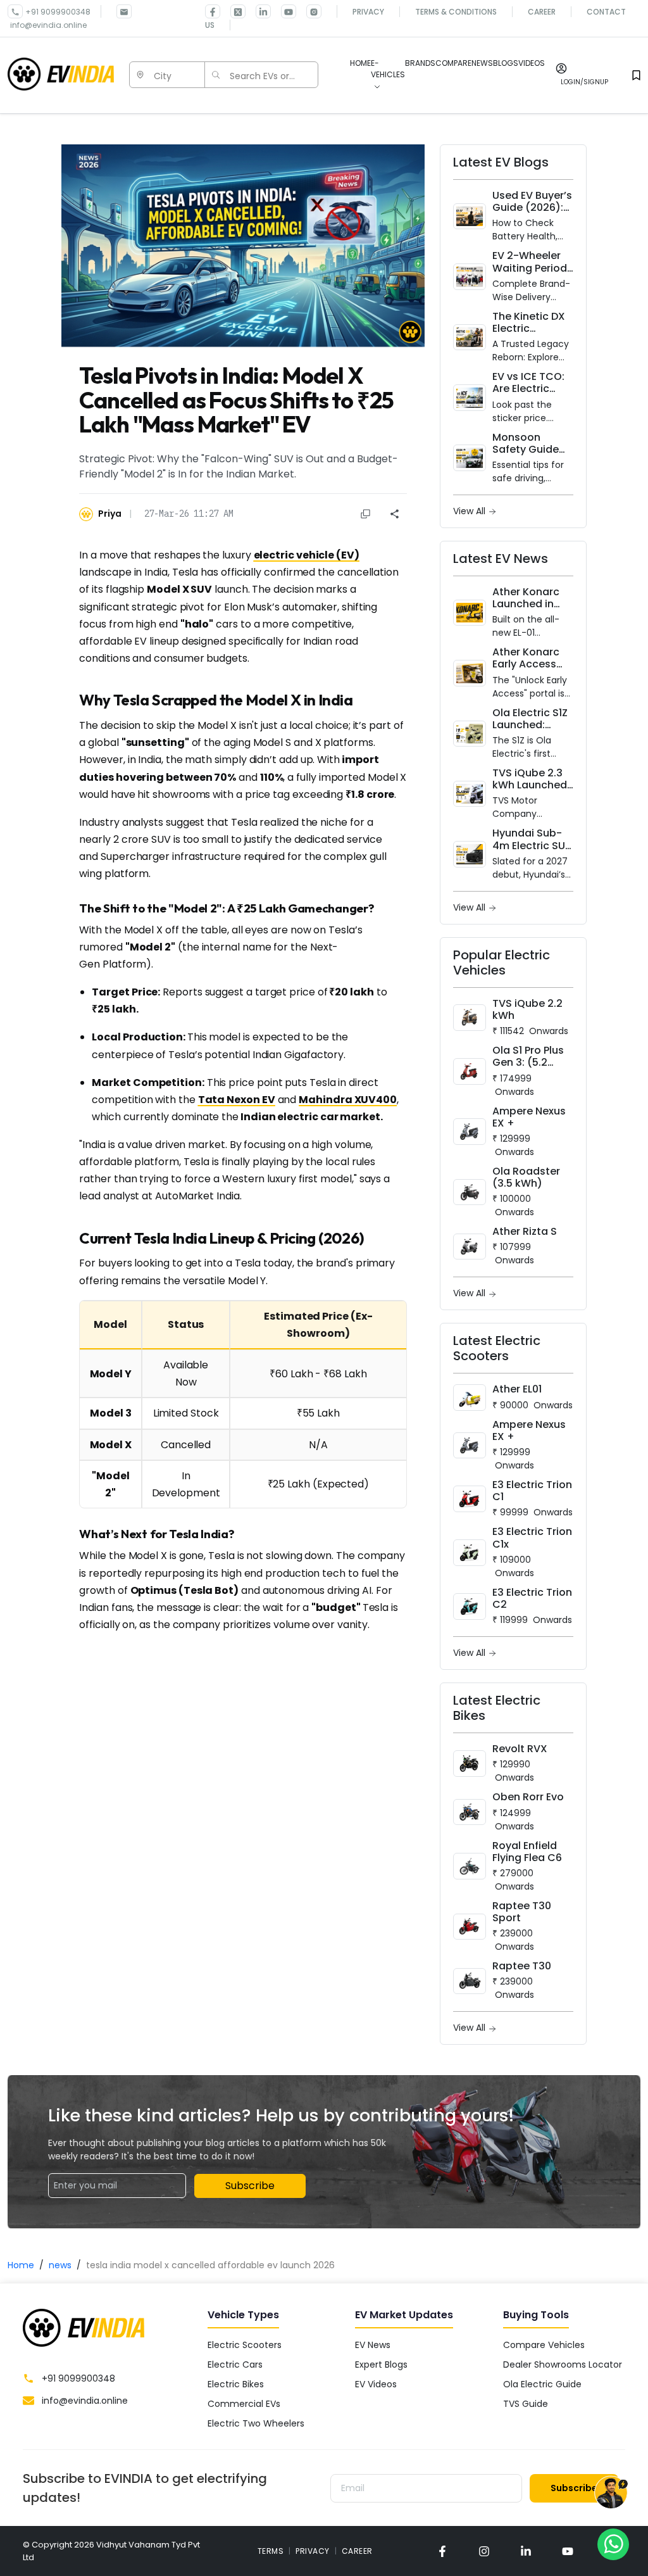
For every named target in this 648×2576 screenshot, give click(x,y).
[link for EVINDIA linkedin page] (258, 11)
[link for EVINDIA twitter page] (233, 11)
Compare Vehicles (544, 2345)
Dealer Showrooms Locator (563, 2364)
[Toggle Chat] (611, 2495)
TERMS (271, 2551)
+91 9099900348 (58, 12)
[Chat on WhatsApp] (613, 2544)
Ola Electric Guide (542, 2384)
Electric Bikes (236, 2384)
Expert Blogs (381, 2364)
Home (21, 2265)
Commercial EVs (244, 2404)
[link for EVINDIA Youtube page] (283, 11)
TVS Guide (526, 2404)
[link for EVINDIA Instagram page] (309, 11)
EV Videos (376, 2384)
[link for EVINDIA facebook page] (213, 11)
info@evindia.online (48, 25)
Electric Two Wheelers (256, 2423)
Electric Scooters (245, 2345)
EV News (373, 2345)
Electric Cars (235, 2364)
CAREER (357, 2551)
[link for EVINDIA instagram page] (484, 2551)
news (60, 2265)
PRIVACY (313, 2551)
